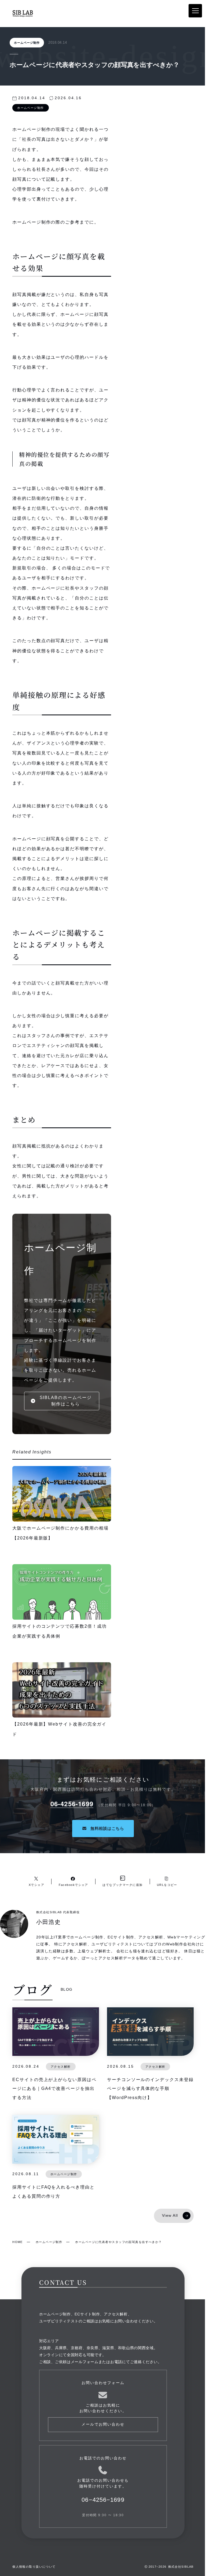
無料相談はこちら (107, 1828)
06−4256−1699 (103, 2500)
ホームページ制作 (27, 43)
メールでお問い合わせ (103, 2424)
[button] (62, 1401)
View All (170, 2216)
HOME (18, 2242)
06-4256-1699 (72, 1804)
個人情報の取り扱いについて (34, 2567)
